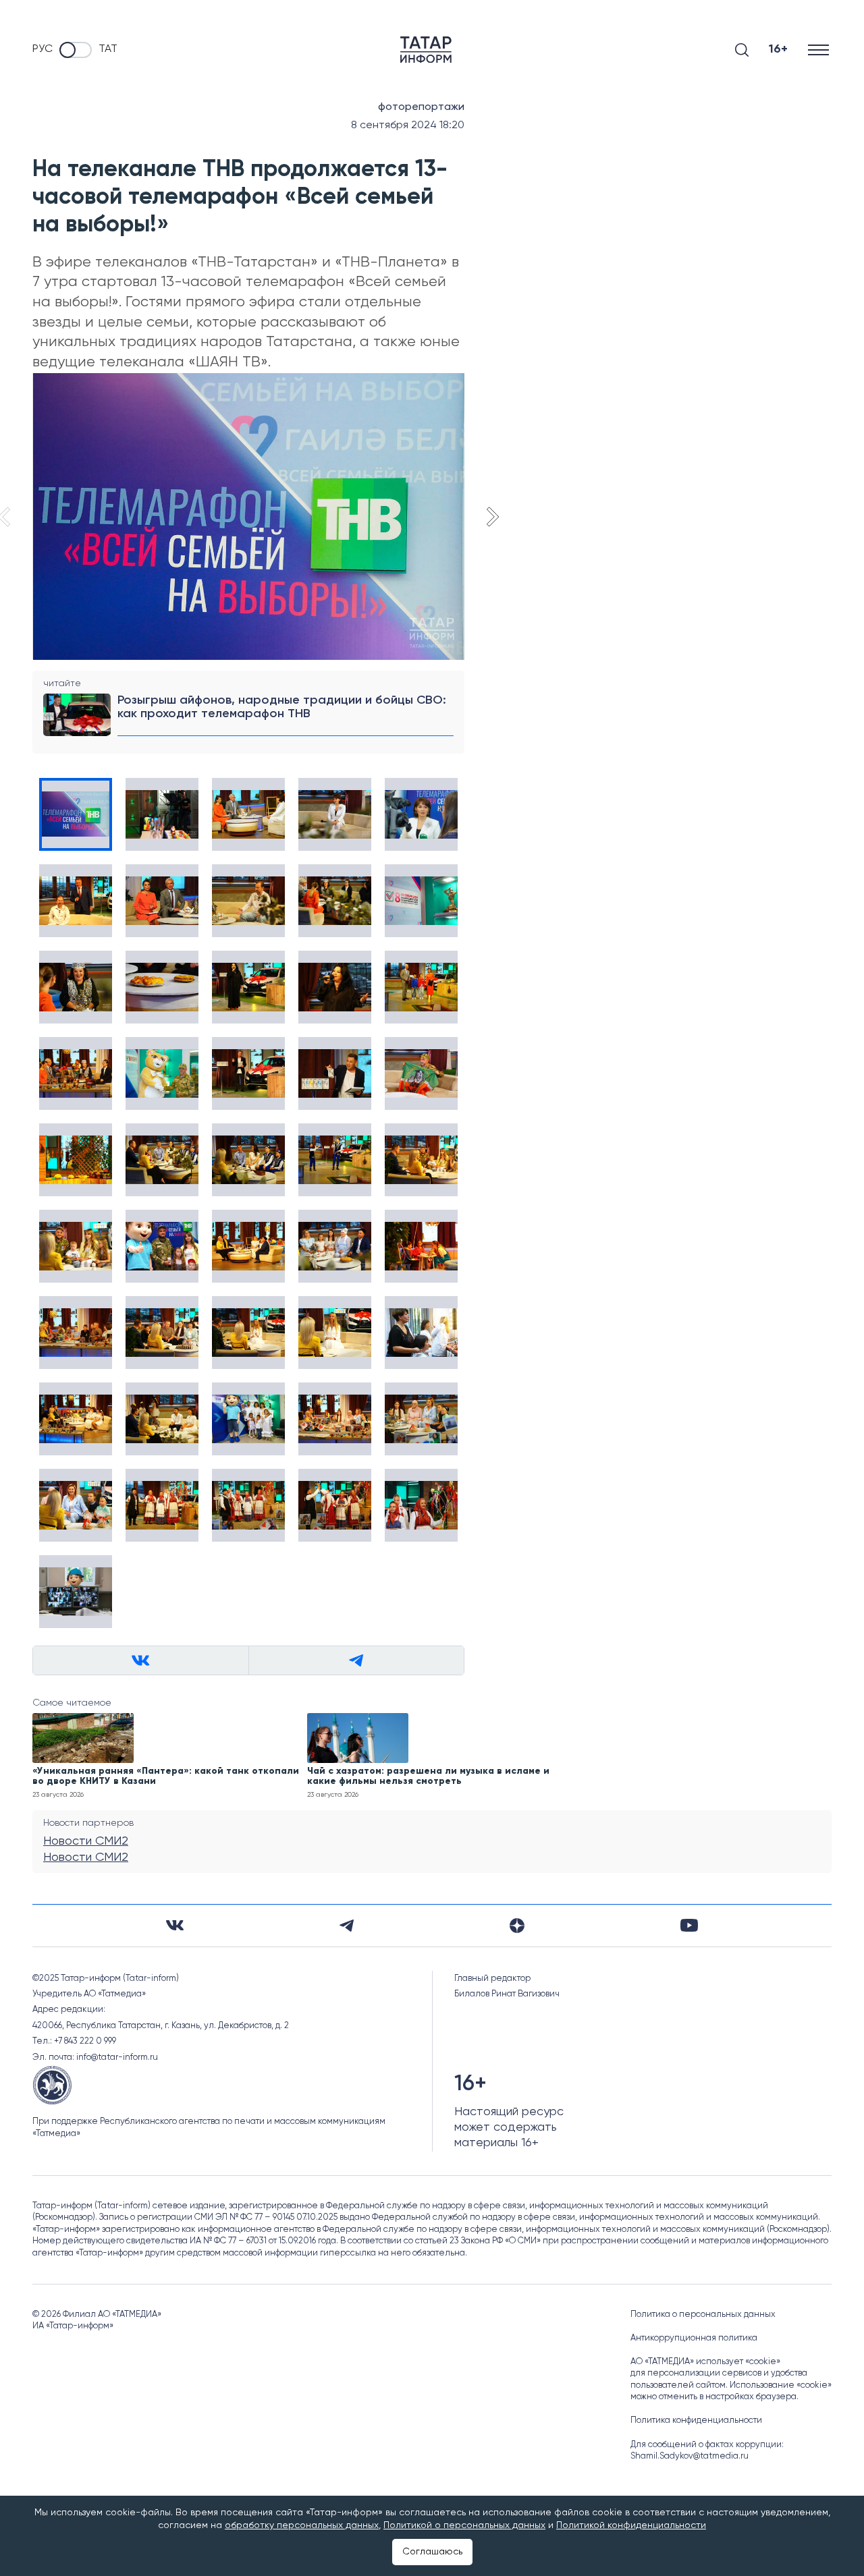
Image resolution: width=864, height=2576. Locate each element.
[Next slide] (491, 517)
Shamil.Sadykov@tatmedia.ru (690, 2456)
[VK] (175, 1925)
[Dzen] (517, 1926)
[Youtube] (689, 1925)
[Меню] (820, 50)
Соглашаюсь (432, 2552)
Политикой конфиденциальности (631, 2525)
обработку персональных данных (302, 2525)
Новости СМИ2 (86, 1841)
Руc (43, 49)
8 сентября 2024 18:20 (408, 125)
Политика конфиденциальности (696, 2420)
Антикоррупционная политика (694, 2338)
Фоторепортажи (421, 107)
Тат (108, 49)
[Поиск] (742, 50)
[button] (76, 814)
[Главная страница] (426, 50)
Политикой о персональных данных (464, 2525)
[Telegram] (347, 1926)
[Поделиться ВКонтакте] (141, 1660)
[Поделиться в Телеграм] (356, 1660)
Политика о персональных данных (703, 2315)
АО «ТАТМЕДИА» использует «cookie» (705, 2362)
